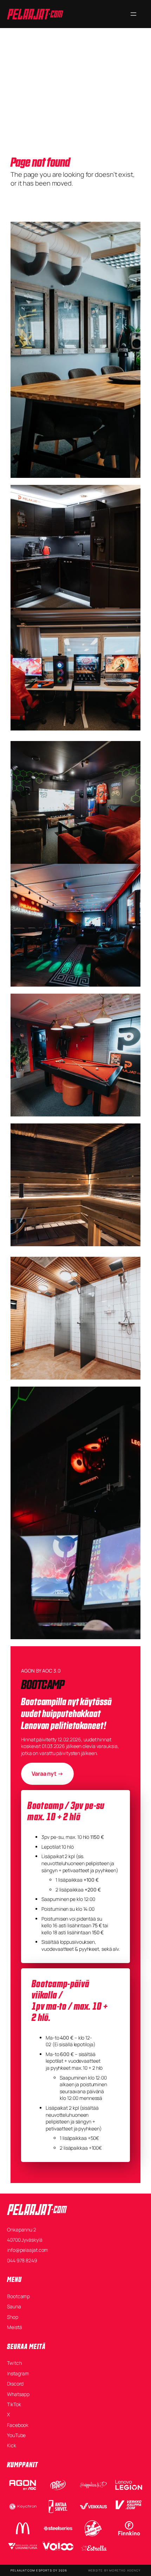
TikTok (14, 2404)
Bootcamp (18, 2296)
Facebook (18, 2425)
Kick (12, 2445)
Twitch (14, 2363)
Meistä (14, 2327)
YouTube (16, 2435)
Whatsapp (18, 2394)
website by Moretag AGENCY (114, 2570)
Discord (15, 2384)
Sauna (14, 2306)
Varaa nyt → (47, 1774)
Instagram (18, 2373)
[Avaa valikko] (133, 14)
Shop (13, 2317)
